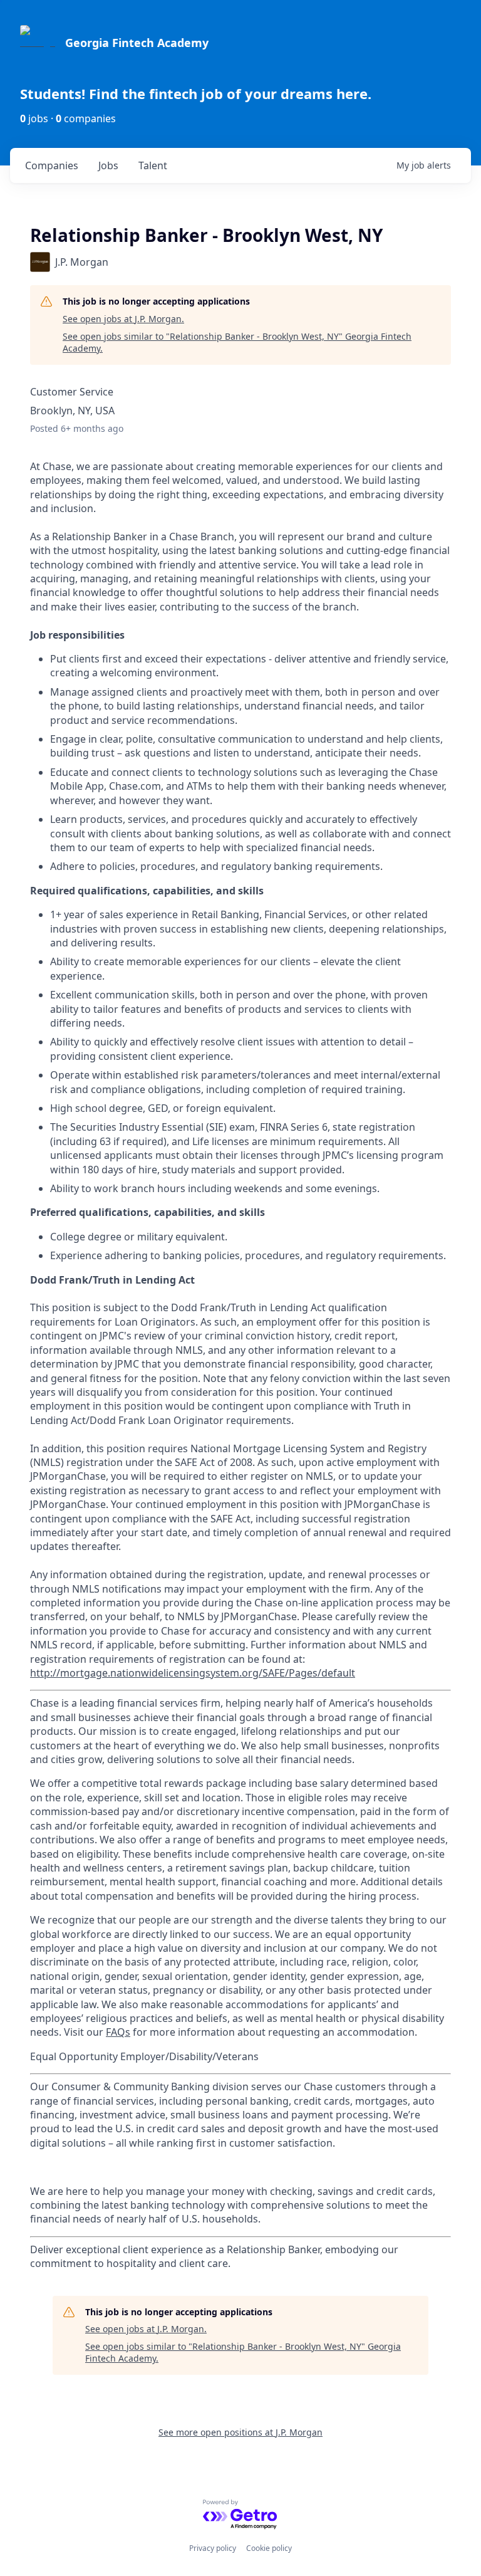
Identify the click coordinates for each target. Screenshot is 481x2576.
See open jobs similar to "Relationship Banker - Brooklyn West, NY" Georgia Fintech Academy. (237, 343)
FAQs (118, 2032)
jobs (108, 165)
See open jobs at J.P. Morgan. (123, 319)
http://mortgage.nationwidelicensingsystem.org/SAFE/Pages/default (193, 1673)
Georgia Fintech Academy (137, 43)
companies (52, 165)
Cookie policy (269, 2548)
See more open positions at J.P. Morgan (240, 2432)
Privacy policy (213, 2548)
